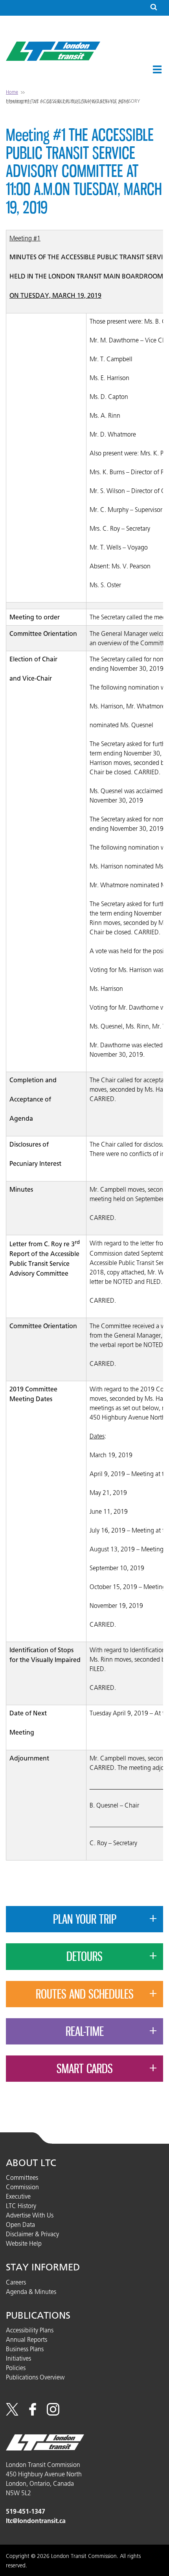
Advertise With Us (30, 2215)
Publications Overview (35, 2377)
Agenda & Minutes (31, 2292)
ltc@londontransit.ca (36, 2521)
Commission (22, 2187)
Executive (18, 2196)
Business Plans (25, 2349)
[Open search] (154, 8)
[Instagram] (53, 2413)
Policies (16, 2368)
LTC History (21, 2206)
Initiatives (18, 2358)
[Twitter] (12, 2413)
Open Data (20, 2225)
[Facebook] (33, 2413)
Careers (16, 2282)
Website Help (24, 2243)
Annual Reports (27, 2339)
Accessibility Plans (30, 2330)
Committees (22, 2177)
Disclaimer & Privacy (32, 2234)
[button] (157, 69)
